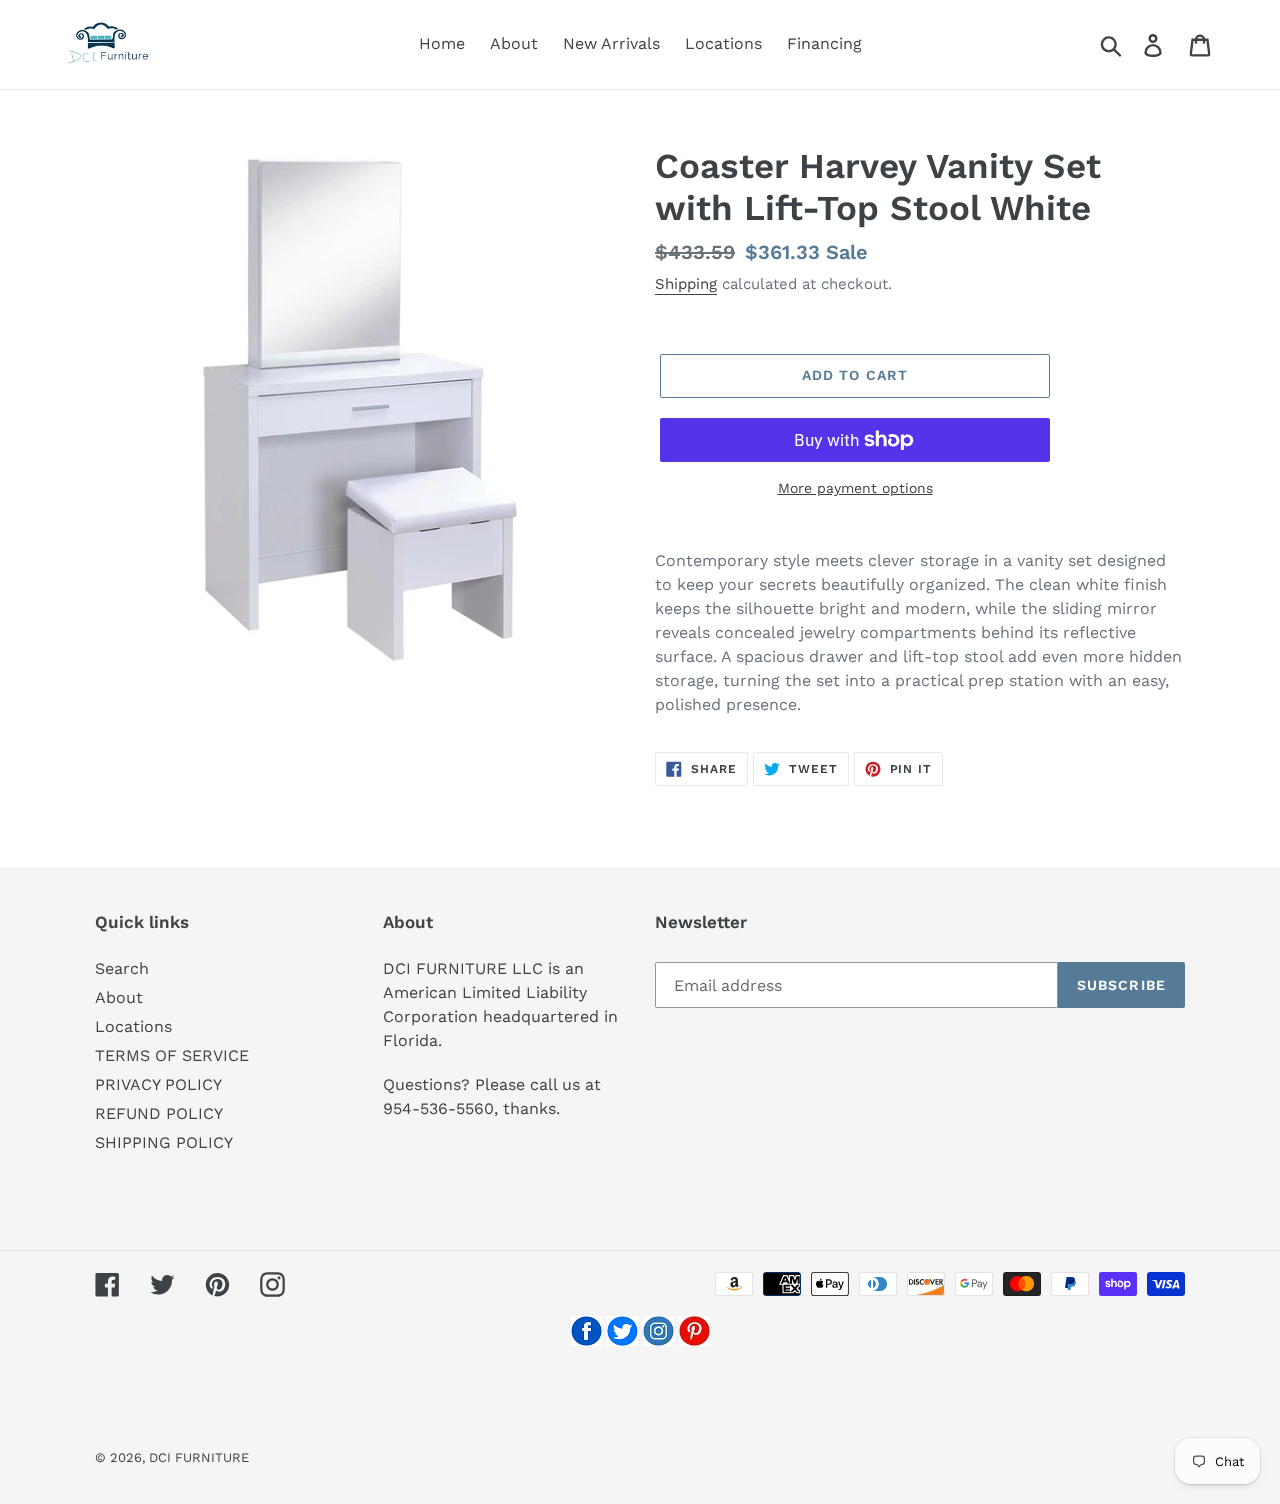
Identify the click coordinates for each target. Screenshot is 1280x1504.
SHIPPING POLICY (164, 1142)
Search (122, 968)
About (119, 997)
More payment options (855, 488)
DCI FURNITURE (199, 1457)
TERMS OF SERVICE (172, 1055)
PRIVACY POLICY (158, 1084)
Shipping (686, 284)
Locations (133, 1026)
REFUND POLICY (159, 1113)
